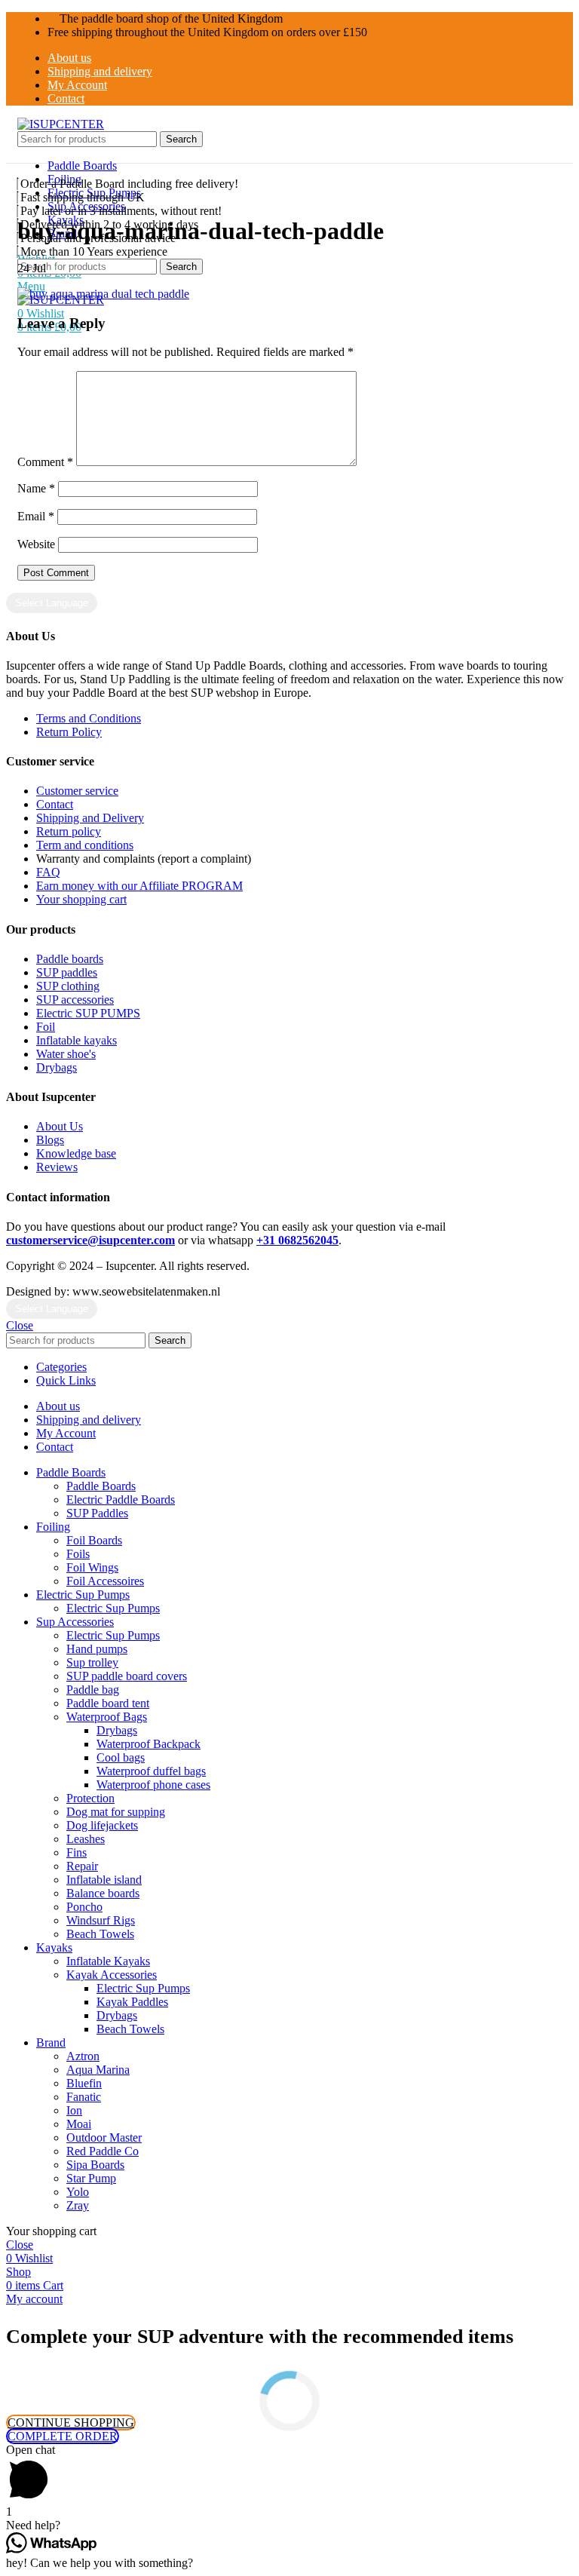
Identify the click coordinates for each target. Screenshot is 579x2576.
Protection (90, 1798)
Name (36, 488)
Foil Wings (92, 1567)
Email (36, 516)
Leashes (86, 1839)
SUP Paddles (97, 1513)
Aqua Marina (98, 2070)
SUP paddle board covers (127, 1676)
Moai (79, 2124)
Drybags (117, 1730)
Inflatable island (104, 1880)
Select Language (52, 603)
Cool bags (121, 1757)
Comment (45, 462)
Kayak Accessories (112, 1975)
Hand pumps (97, 1649)
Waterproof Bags (107, 1717)
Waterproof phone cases (153, 1785)
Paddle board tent (108, 1703)
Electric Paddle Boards (121, 1500)
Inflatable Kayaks (108, 1961)
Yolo (78, 2192)
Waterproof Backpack (149, 1744)
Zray (78, 2205)
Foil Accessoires (105, 1581)
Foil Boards (94, 1540)
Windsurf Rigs (101, 1920)
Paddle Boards (101, 1486)
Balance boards (103, 1893)
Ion (74, 2110)
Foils (78, 1554)
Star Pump (91, 2178)
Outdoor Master (104, 2137)
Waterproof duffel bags (151, 1771)
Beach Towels (100, 1934)
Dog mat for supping (116, 1812)
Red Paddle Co (103, 2151)
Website (36, 544)
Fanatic (84, 2097)
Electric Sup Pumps (113, 1608)
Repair (82, 1866)
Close (20, 1325)
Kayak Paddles (132, 2002)
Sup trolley (92, 1662)
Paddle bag (93, 1690)
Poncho (84, 1907)
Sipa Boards (95, 2165)
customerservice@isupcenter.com (90, 1240)
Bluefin (84, 2083)
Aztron (83, 2056)
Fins (77, 1852)
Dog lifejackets (102, 1825)
